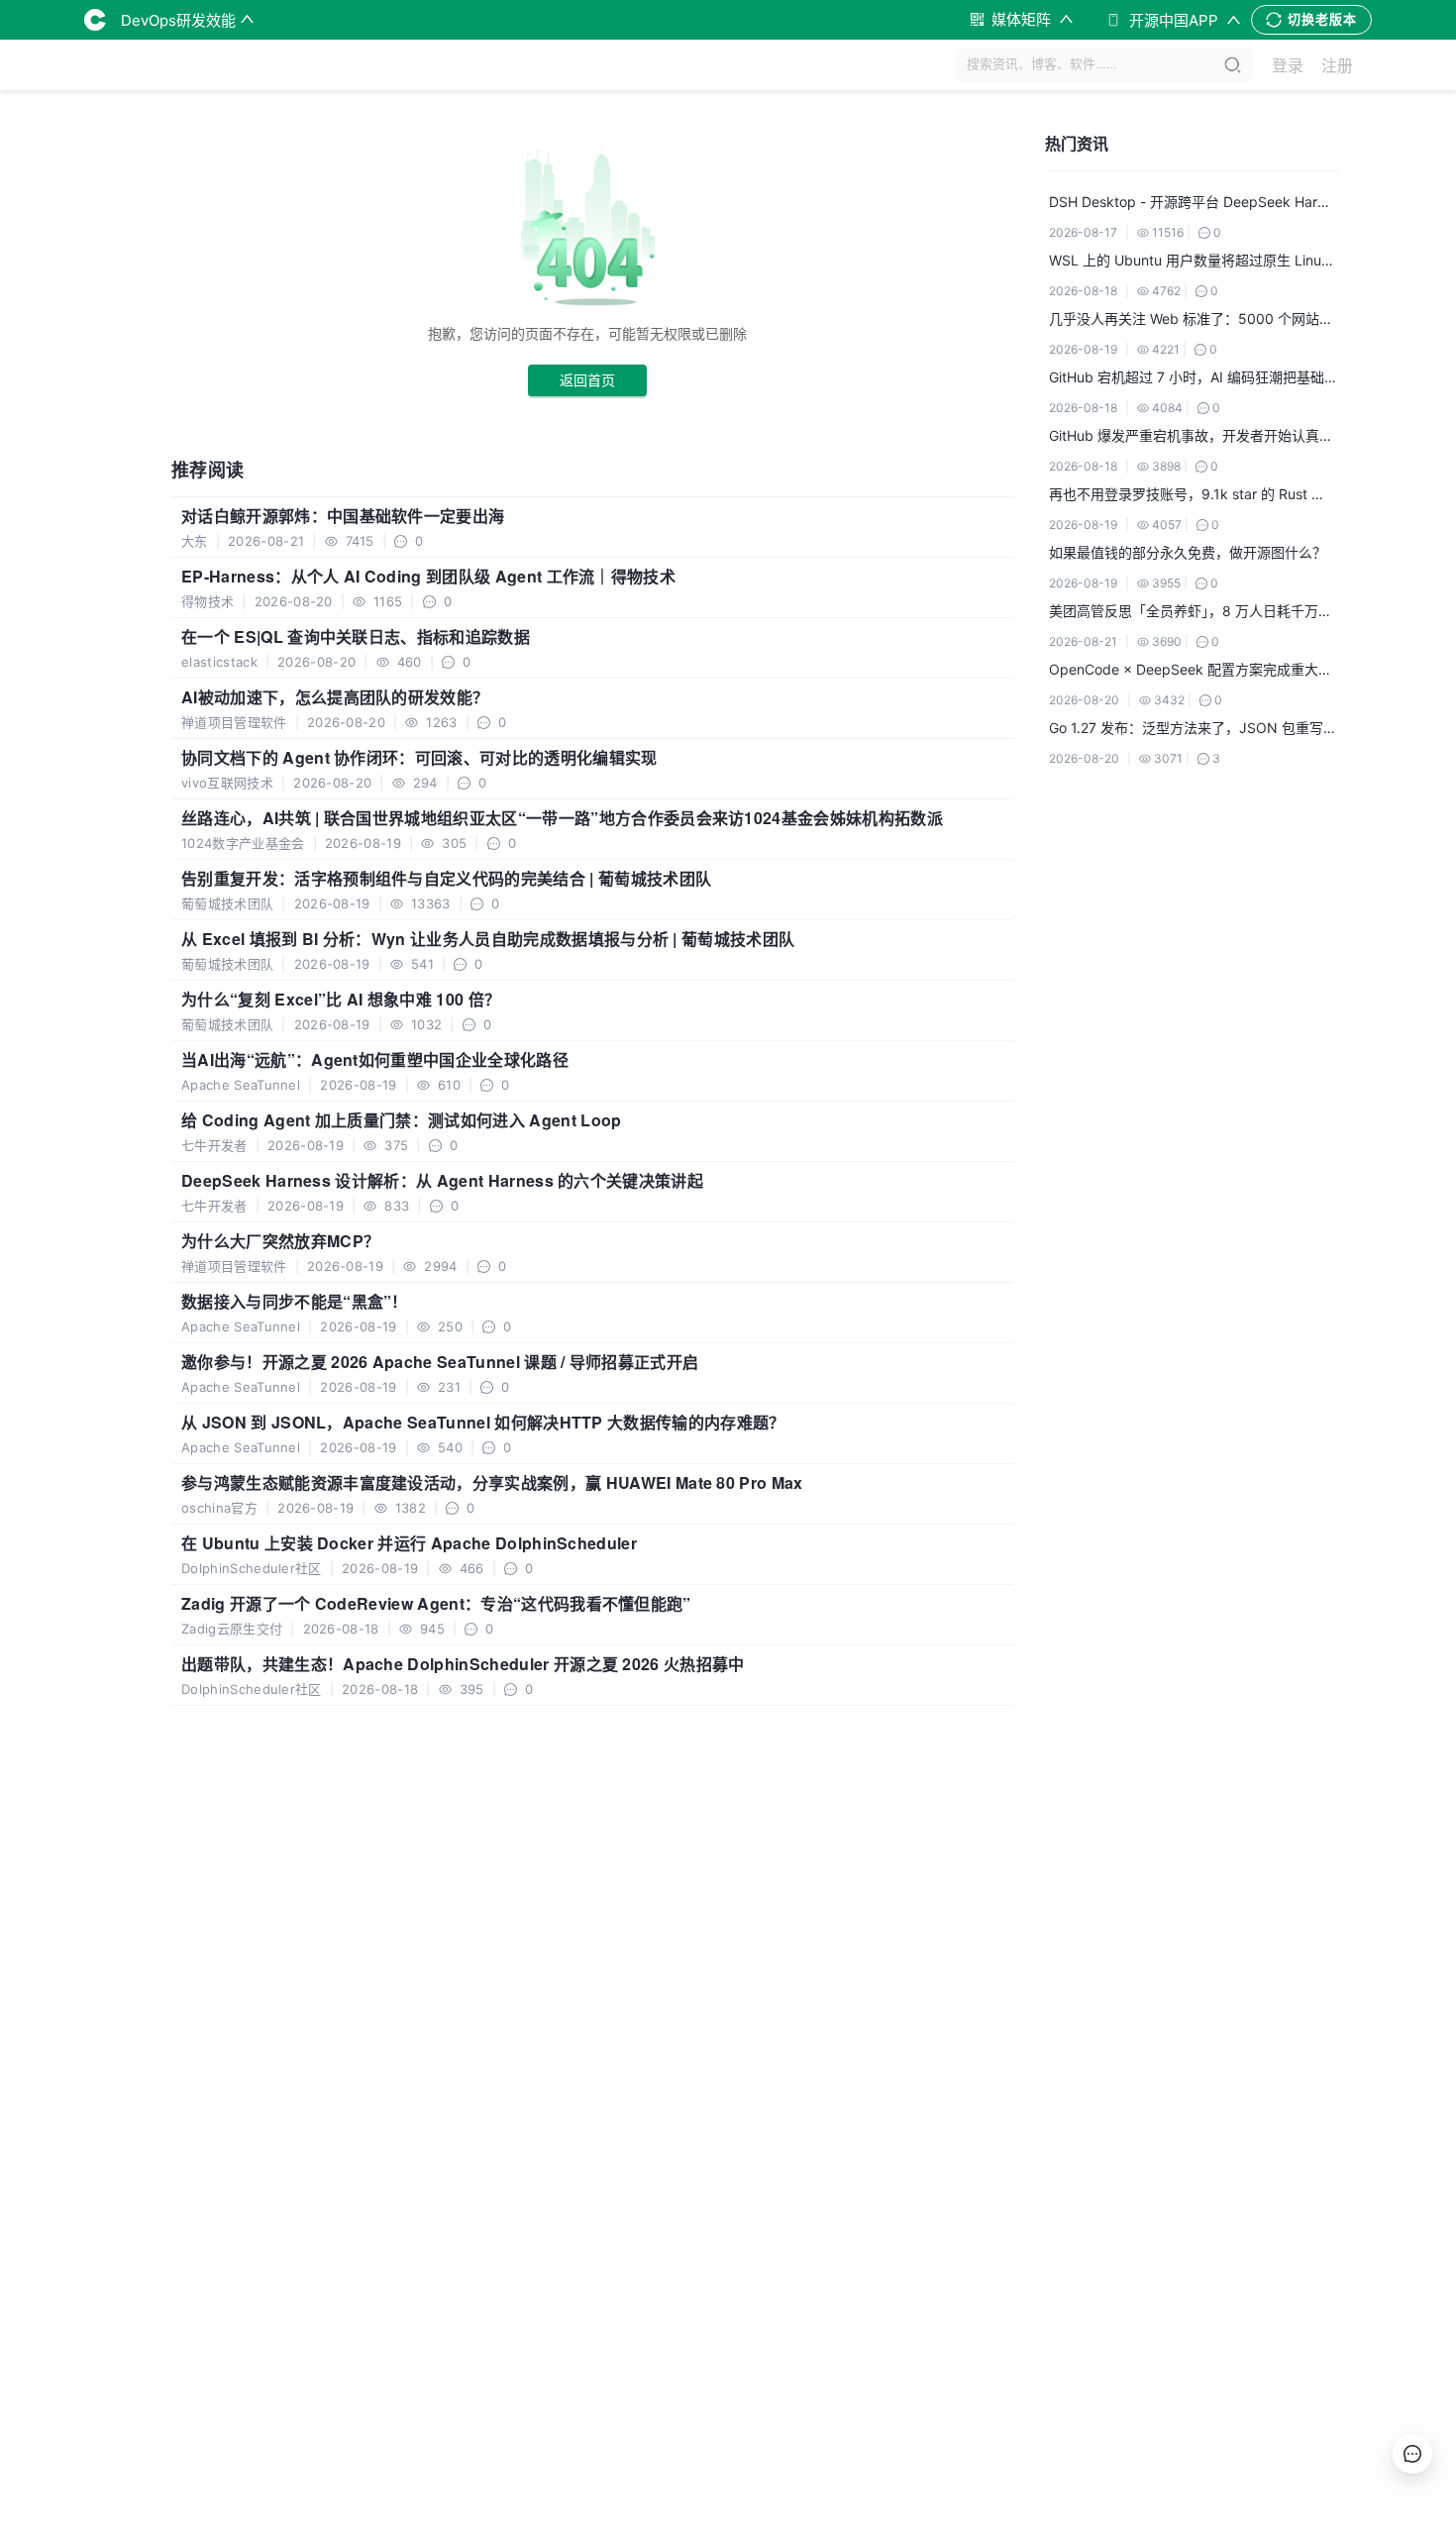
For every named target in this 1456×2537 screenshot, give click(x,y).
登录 (1288, 65)
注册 (1337, 65)
